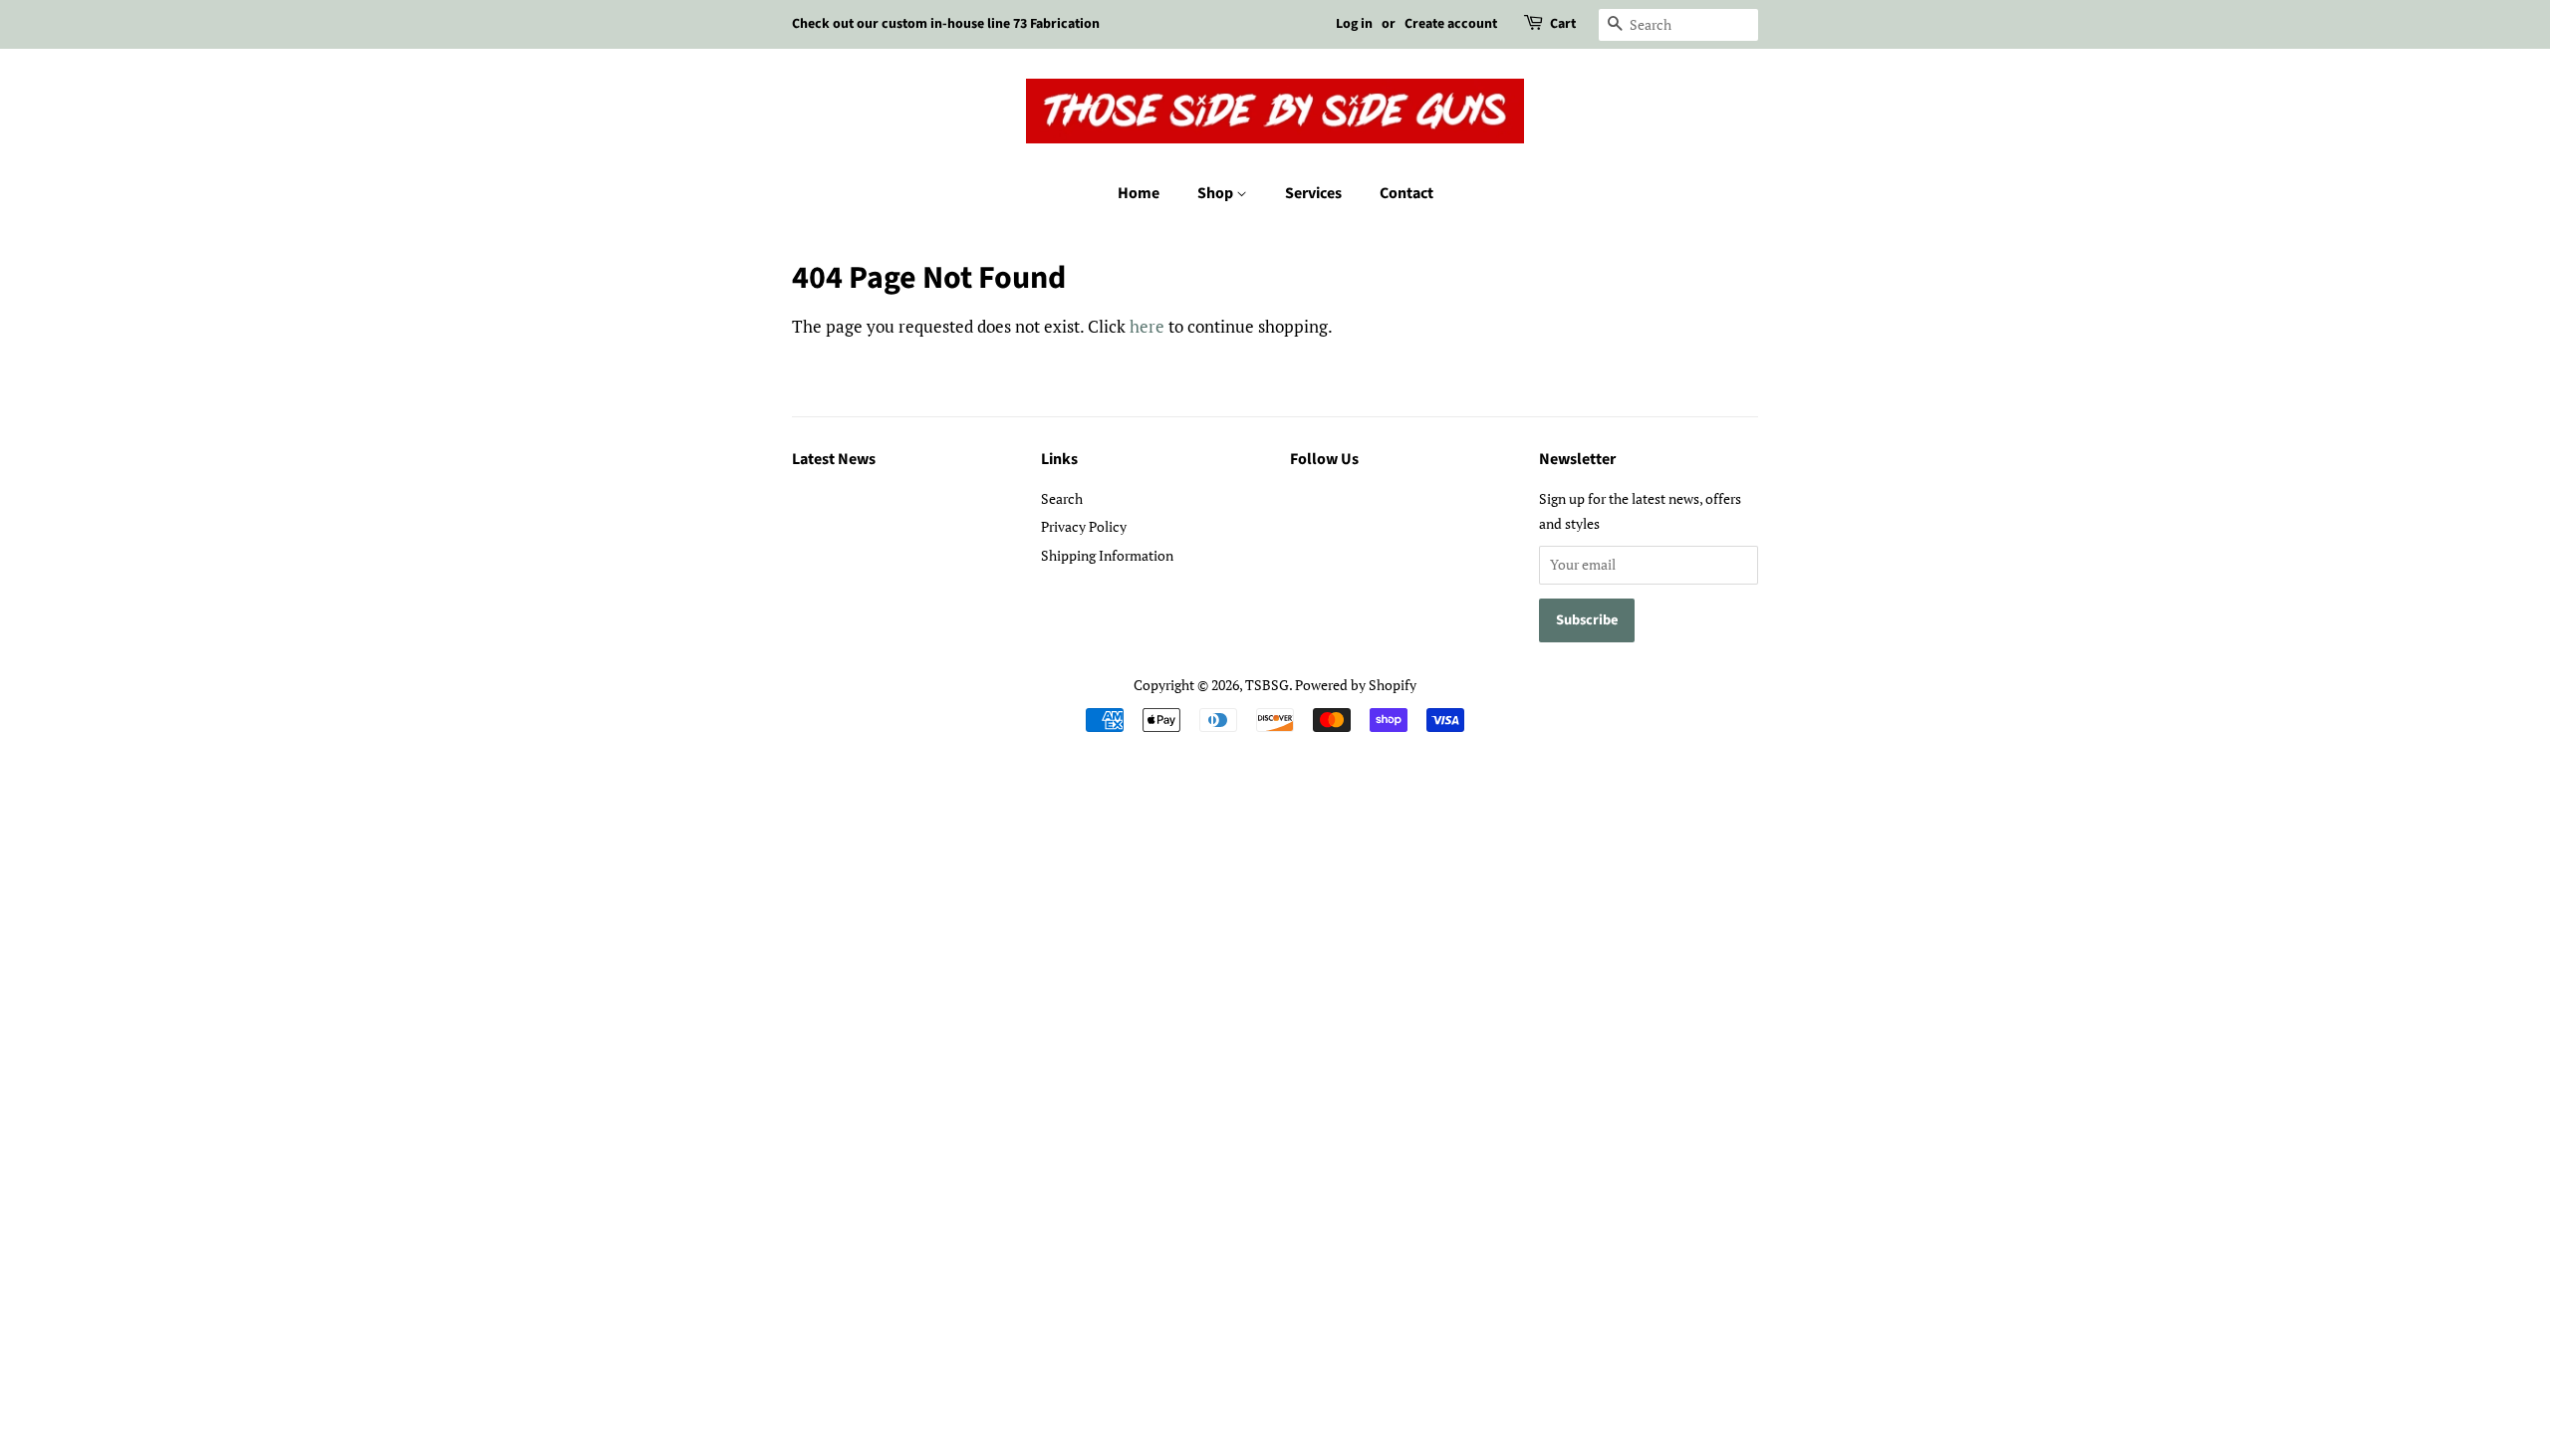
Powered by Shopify (1356, 685)
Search (1062, 498)
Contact (1406, 193)
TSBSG (1267, 685)
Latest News (834, 459)
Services (1313, 193)
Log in (1354, 24)
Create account (1451, 24)
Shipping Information (1107, 555)
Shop (1217, 193)
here (1147, 326)
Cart (1563, 24)
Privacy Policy (1084, 526)
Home (1139, 193)
